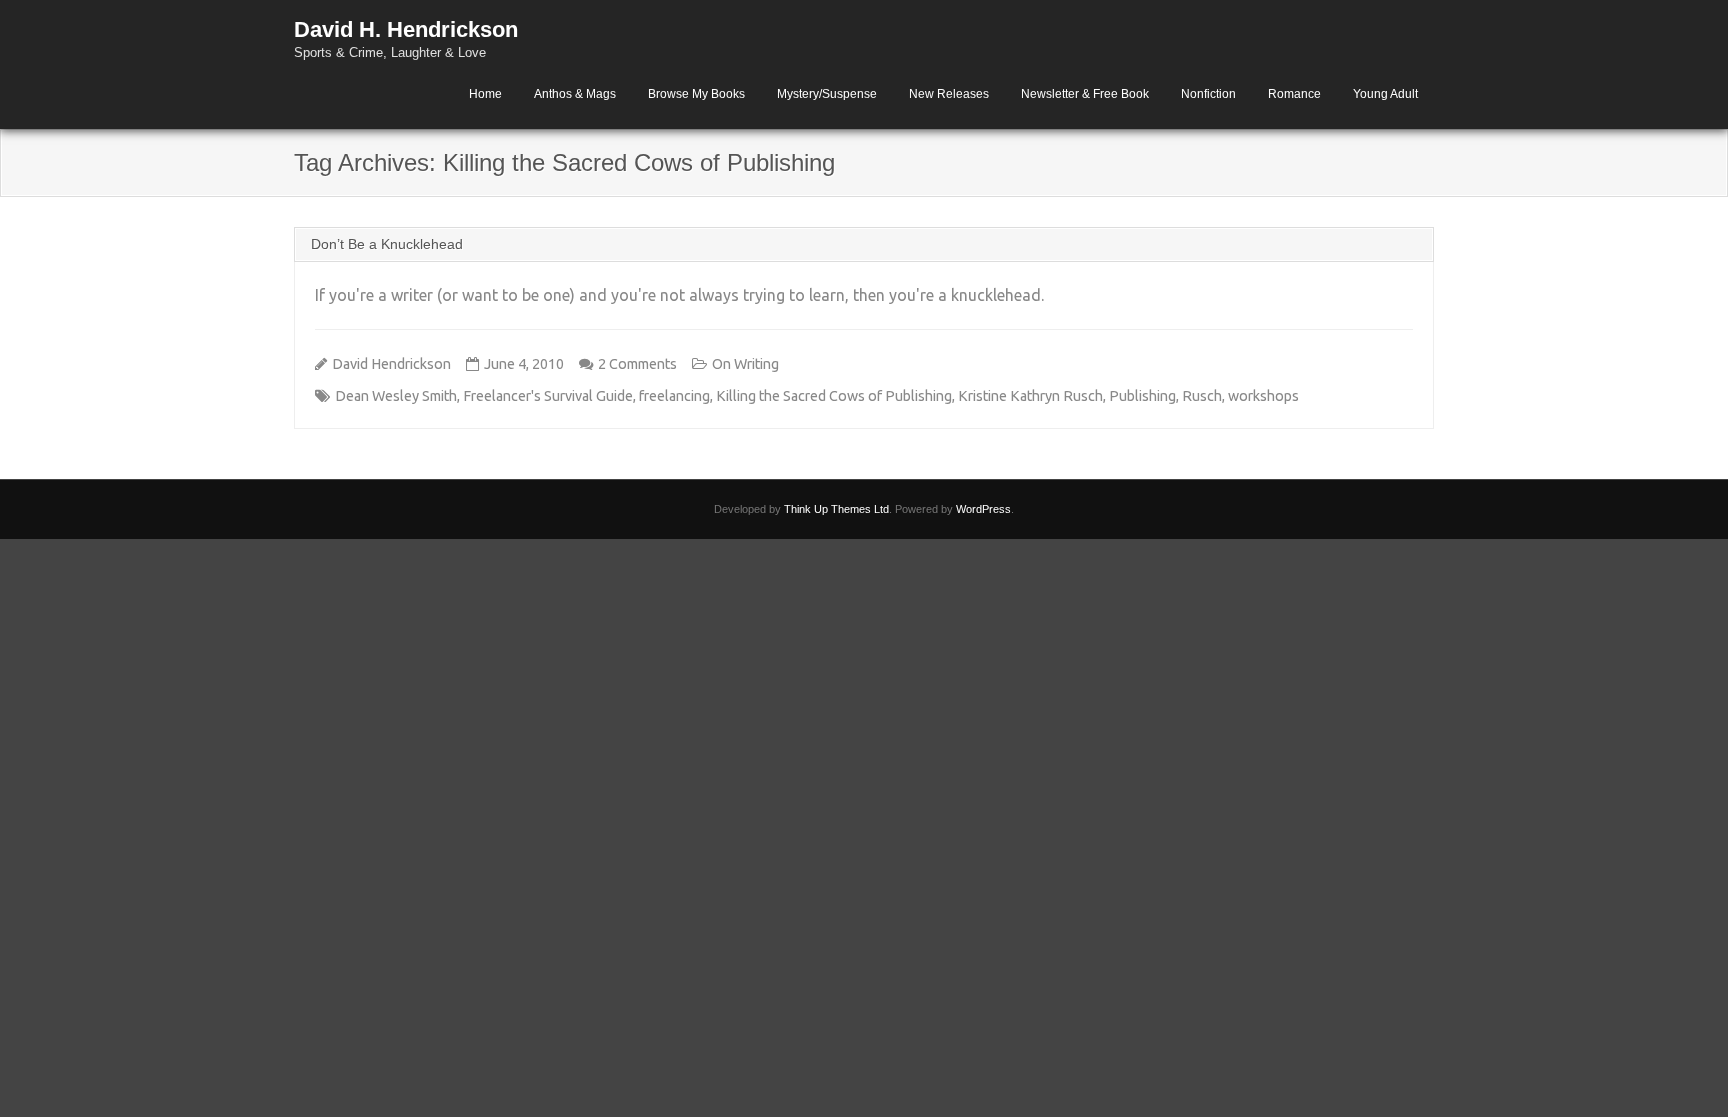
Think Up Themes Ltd (836, 509)
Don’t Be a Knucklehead (387, 244)
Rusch (1202, 396)
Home (485, 94)
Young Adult (1385, 94)
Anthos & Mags (575, 94)
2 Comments (637, 364)
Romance (1294, 94)
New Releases (949, 94)
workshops (1263, 396)
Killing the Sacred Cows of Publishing (834, 396)
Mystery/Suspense (827, 94)
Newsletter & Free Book (1085, 94)
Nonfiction (1208, 94)
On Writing (745, 364)
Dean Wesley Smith (396, 396)
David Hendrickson (391, 364)
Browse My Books (696, 94)
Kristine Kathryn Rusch (1030, 396)
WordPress (983, 509)
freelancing (674, 396)
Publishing (1142, 396)
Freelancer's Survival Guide (548, 396)
